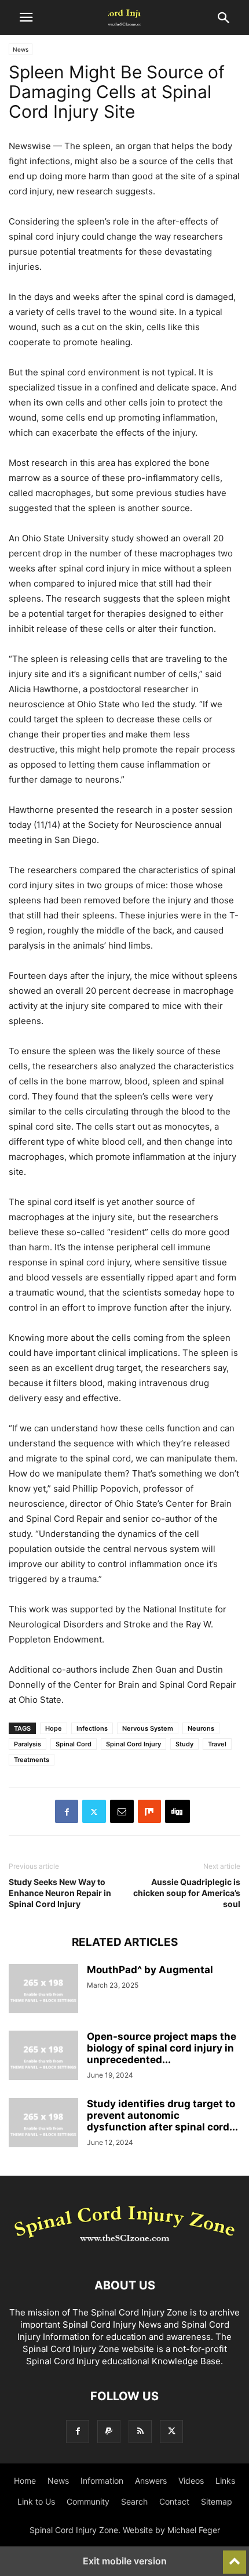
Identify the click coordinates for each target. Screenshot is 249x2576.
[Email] (122, 1811)
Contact (174, 2501)
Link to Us (36, 2501)
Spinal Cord (74, 1744)
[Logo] (124, 2250)
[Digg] (177, 1811)
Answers (151, 2481)
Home (25, 2481)
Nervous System (148, 1728)
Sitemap (217, 2501)
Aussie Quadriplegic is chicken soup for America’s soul (187, 1893)
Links (225, 2481)
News (21, 49)
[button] (26, 17)
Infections (92, 1728)
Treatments (32, 1760)
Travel (217, 1744)
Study (184, 1744)
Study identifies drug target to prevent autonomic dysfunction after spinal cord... (162, 2115)
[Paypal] (109, 2431)
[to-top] (235, 2557)
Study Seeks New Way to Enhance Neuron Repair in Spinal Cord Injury (60, 1893)
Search (134, 2501)
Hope (54, 1728)
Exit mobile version (125, 2561)
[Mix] (149, 1811)
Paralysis (28, 1744)
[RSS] (140, 2431)
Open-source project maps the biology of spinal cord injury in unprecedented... (162, 2048)
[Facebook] (67, 1811)
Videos (191, 2481)
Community (88, 2501)
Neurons (201, 1728)
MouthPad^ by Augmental (150, 1970)
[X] (94, 1811)
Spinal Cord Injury (133, 1744)
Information (102, 2481)
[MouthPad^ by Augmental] (43, 1990)
